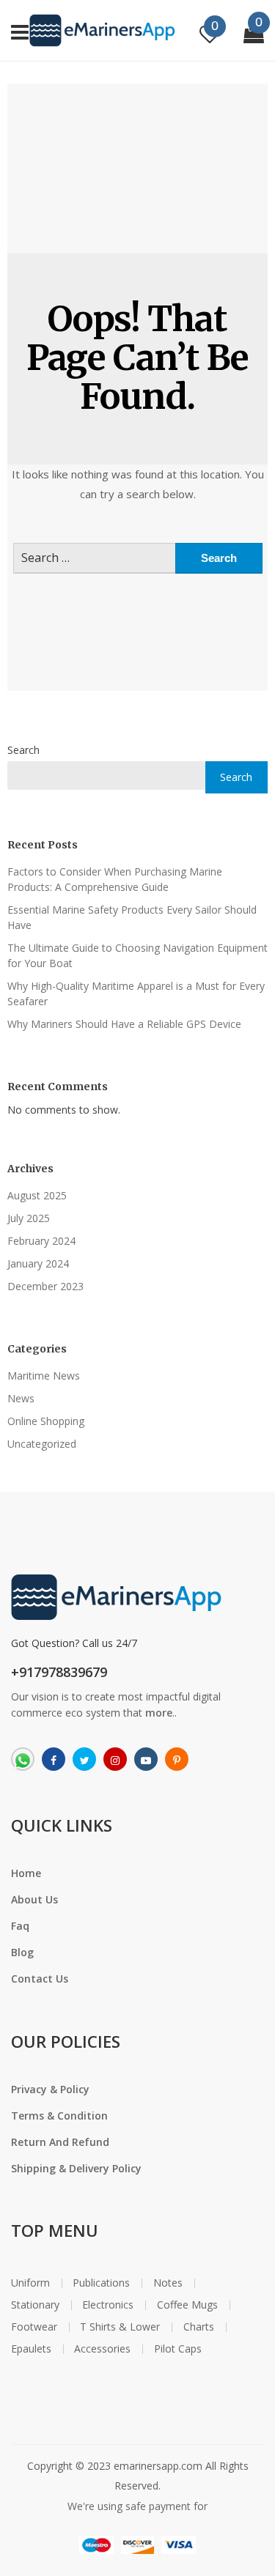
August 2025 (37, 1195)
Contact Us (40, 1979)
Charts (199, 2327)
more (159, 1713)
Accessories (102, 2349)
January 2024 (38, 1263)
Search (23, 750)
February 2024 (41, 1241)
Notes (168, 2283)
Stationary (35, 2305)
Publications (101, 2283)
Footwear (34, 2327)
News (21, 1398)
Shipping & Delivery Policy (76, 2168)
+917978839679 (59, 1672)
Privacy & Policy (50, 2089)
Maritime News (44, 1376)
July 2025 (29, 1218)
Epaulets (31, 2349)
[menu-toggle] (20, 30)
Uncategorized (42, 1444)
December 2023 (45, 1286)
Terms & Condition (59, 2116)
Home (26, 1873)
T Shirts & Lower (120, 2327)
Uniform (30, 2283)
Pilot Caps (178, 2349)
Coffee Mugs (187, 2305)
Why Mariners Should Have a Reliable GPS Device (124, 1024)
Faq (20, 1926)
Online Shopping (46, 1421)
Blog (22, 1952)
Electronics (108, 2305)
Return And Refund (60, 2142)
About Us (34, 1899)
